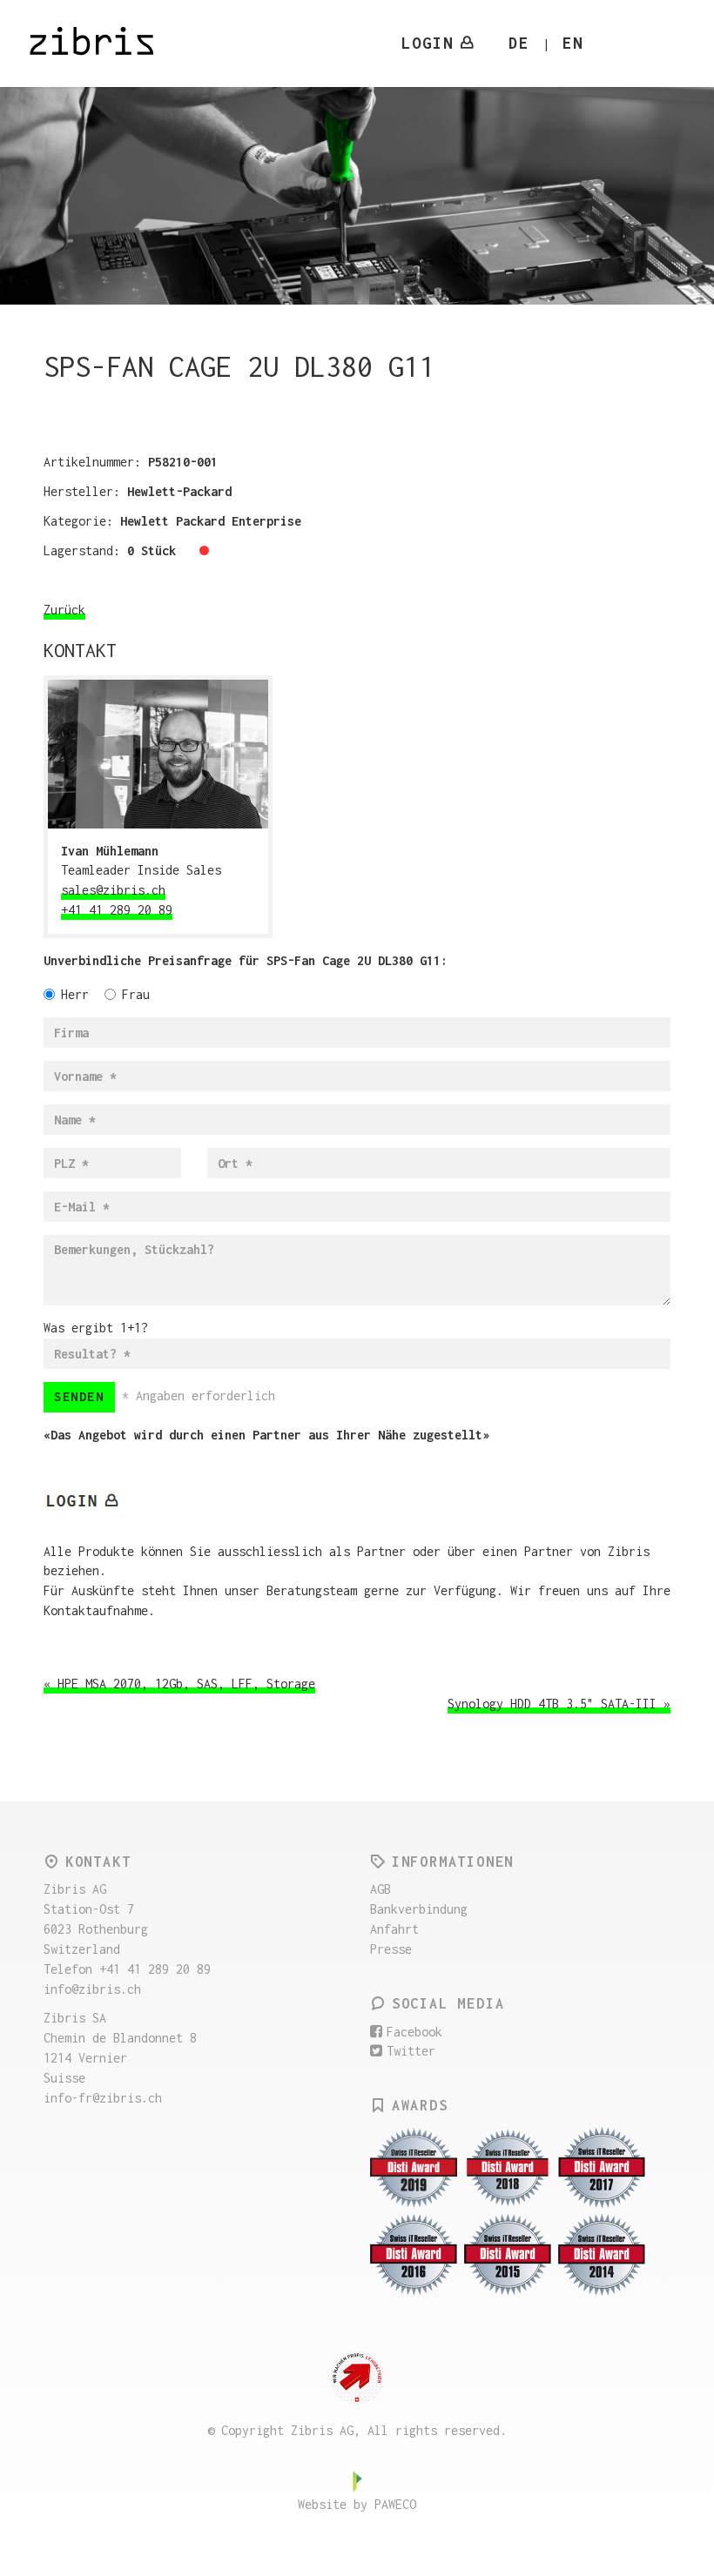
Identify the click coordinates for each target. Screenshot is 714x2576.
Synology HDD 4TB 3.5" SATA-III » (559, 1704)
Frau (136, 994)
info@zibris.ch (92, 1989)
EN (573, 43)
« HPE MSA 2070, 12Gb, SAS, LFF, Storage (179, 1684)
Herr (75, 994)
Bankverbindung (419, 1909)
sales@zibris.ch (113, 890)
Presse (391, 1949)
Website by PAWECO (357, 2504)
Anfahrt (394, 1929)
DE (519, 43)
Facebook (414, 2032)
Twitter (411, 2051)
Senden (79, 1396)
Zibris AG (103, 44)
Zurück (64, 610)
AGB (381, 1889)
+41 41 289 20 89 (117, 910)
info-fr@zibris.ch (103, 2098)
